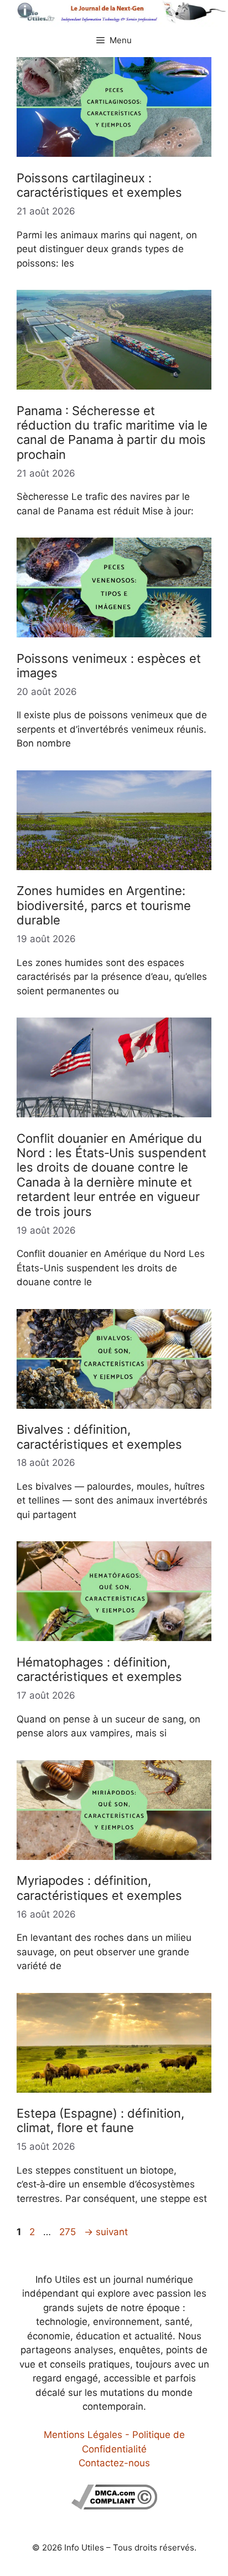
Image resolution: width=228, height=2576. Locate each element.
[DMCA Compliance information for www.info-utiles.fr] (114, 2506)
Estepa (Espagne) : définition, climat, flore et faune (100, 2120)
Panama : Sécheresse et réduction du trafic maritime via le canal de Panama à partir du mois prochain (112, 433)
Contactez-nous (114, 2463)
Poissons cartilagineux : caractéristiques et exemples (99, 185)
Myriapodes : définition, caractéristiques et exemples (99, 1888)
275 (69, 2232)
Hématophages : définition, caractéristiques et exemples (99, 1669)
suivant (106, 2232)
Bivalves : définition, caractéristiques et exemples (99, 1437)
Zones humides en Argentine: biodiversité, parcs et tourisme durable (104, 905)
